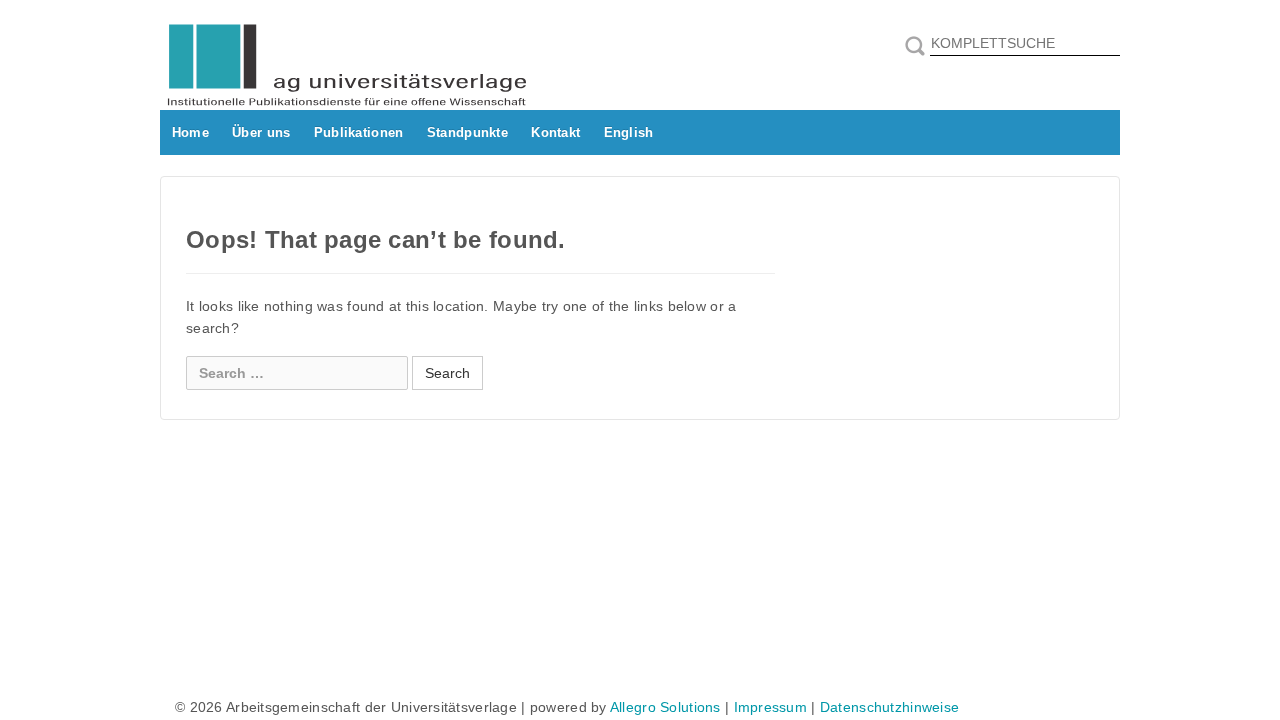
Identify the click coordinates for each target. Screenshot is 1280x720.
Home (190, 132)
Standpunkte (467, 132)
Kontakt (555, 132)
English (629, 132)
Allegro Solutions (665, 707)
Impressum (771, 707)
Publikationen (359, 132)
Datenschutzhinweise (889, 707)
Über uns (261, 132)
